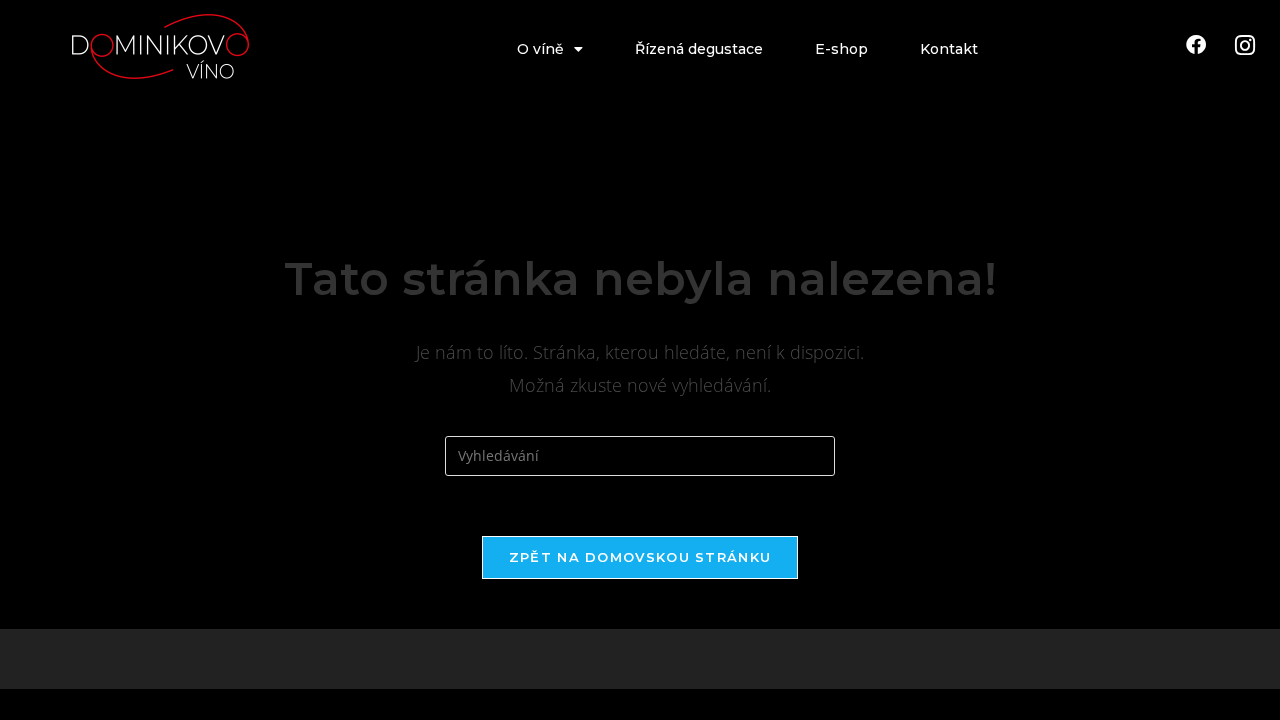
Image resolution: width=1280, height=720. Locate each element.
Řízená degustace (699, 49)
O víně (540, 49)
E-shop (841, 49)
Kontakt (949, 49)
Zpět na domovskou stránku (640, 557)
